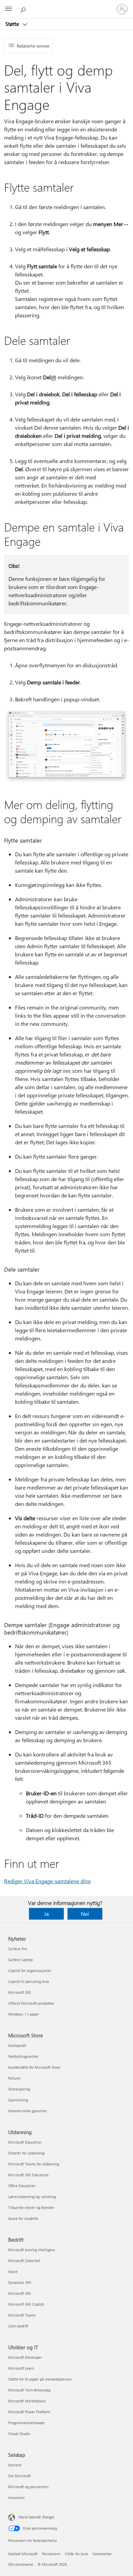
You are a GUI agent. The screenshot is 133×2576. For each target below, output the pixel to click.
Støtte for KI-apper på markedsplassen (40, 2379)
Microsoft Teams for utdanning (34, 2164)
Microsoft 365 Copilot (26, 2304)
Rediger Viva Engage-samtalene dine (47, 1881)
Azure (13, 2271)
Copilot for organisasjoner (30, 1970)
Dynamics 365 (20, 2282)
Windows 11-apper (24, 2014)
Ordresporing (19, 2089)
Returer (14, 2078)
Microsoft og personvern (28, 2487)
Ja (46, 1914)
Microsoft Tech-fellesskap (29, 2390)
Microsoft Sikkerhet (24, 2261)
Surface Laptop (20, 1960)
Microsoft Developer (25, 2357)
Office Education (22, 2186)
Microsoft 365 (20, 1992)
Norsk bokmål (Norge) (36, 2517)
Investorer (17, 2498)
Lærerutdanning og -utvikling (32, 2197)
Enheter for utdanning (26, 2153)
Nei (85, 1914)
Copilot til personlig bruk (29, 1981)
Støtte (13, 24)
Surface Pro (18, 1949)
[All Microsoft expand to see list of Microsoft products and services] (9, 9)
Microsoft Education (25, 2142)
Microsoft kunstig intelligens (32, 2250)
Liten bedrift (18, 2326)
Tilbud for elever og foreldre (31, 2207)
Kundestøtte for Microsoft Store (34, 2067)
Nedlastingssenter (23, 2056)
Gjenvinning (18, 2100)
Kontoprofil (17, 2045)
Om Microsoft (19, 2476)
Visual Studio (19, 2434)
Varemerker (102, 2554)
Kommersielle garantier (28, 2111)
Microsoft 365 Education (28, 2175)
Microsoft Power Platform (29, 2412)
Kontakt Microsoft (23, 2554)
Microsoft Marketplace (27, 2401)
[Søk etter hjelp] (24, 9)
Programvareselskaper (27, 2423)
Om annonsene (21, 2564)
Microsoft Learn (21, 2368)
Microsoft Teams (22, 2315)
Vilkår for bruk (76, 2554)
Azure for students (23, 2218)
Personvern (51, 2554)
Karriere (15, 2465)
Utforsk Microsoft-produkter (31, 2003)
